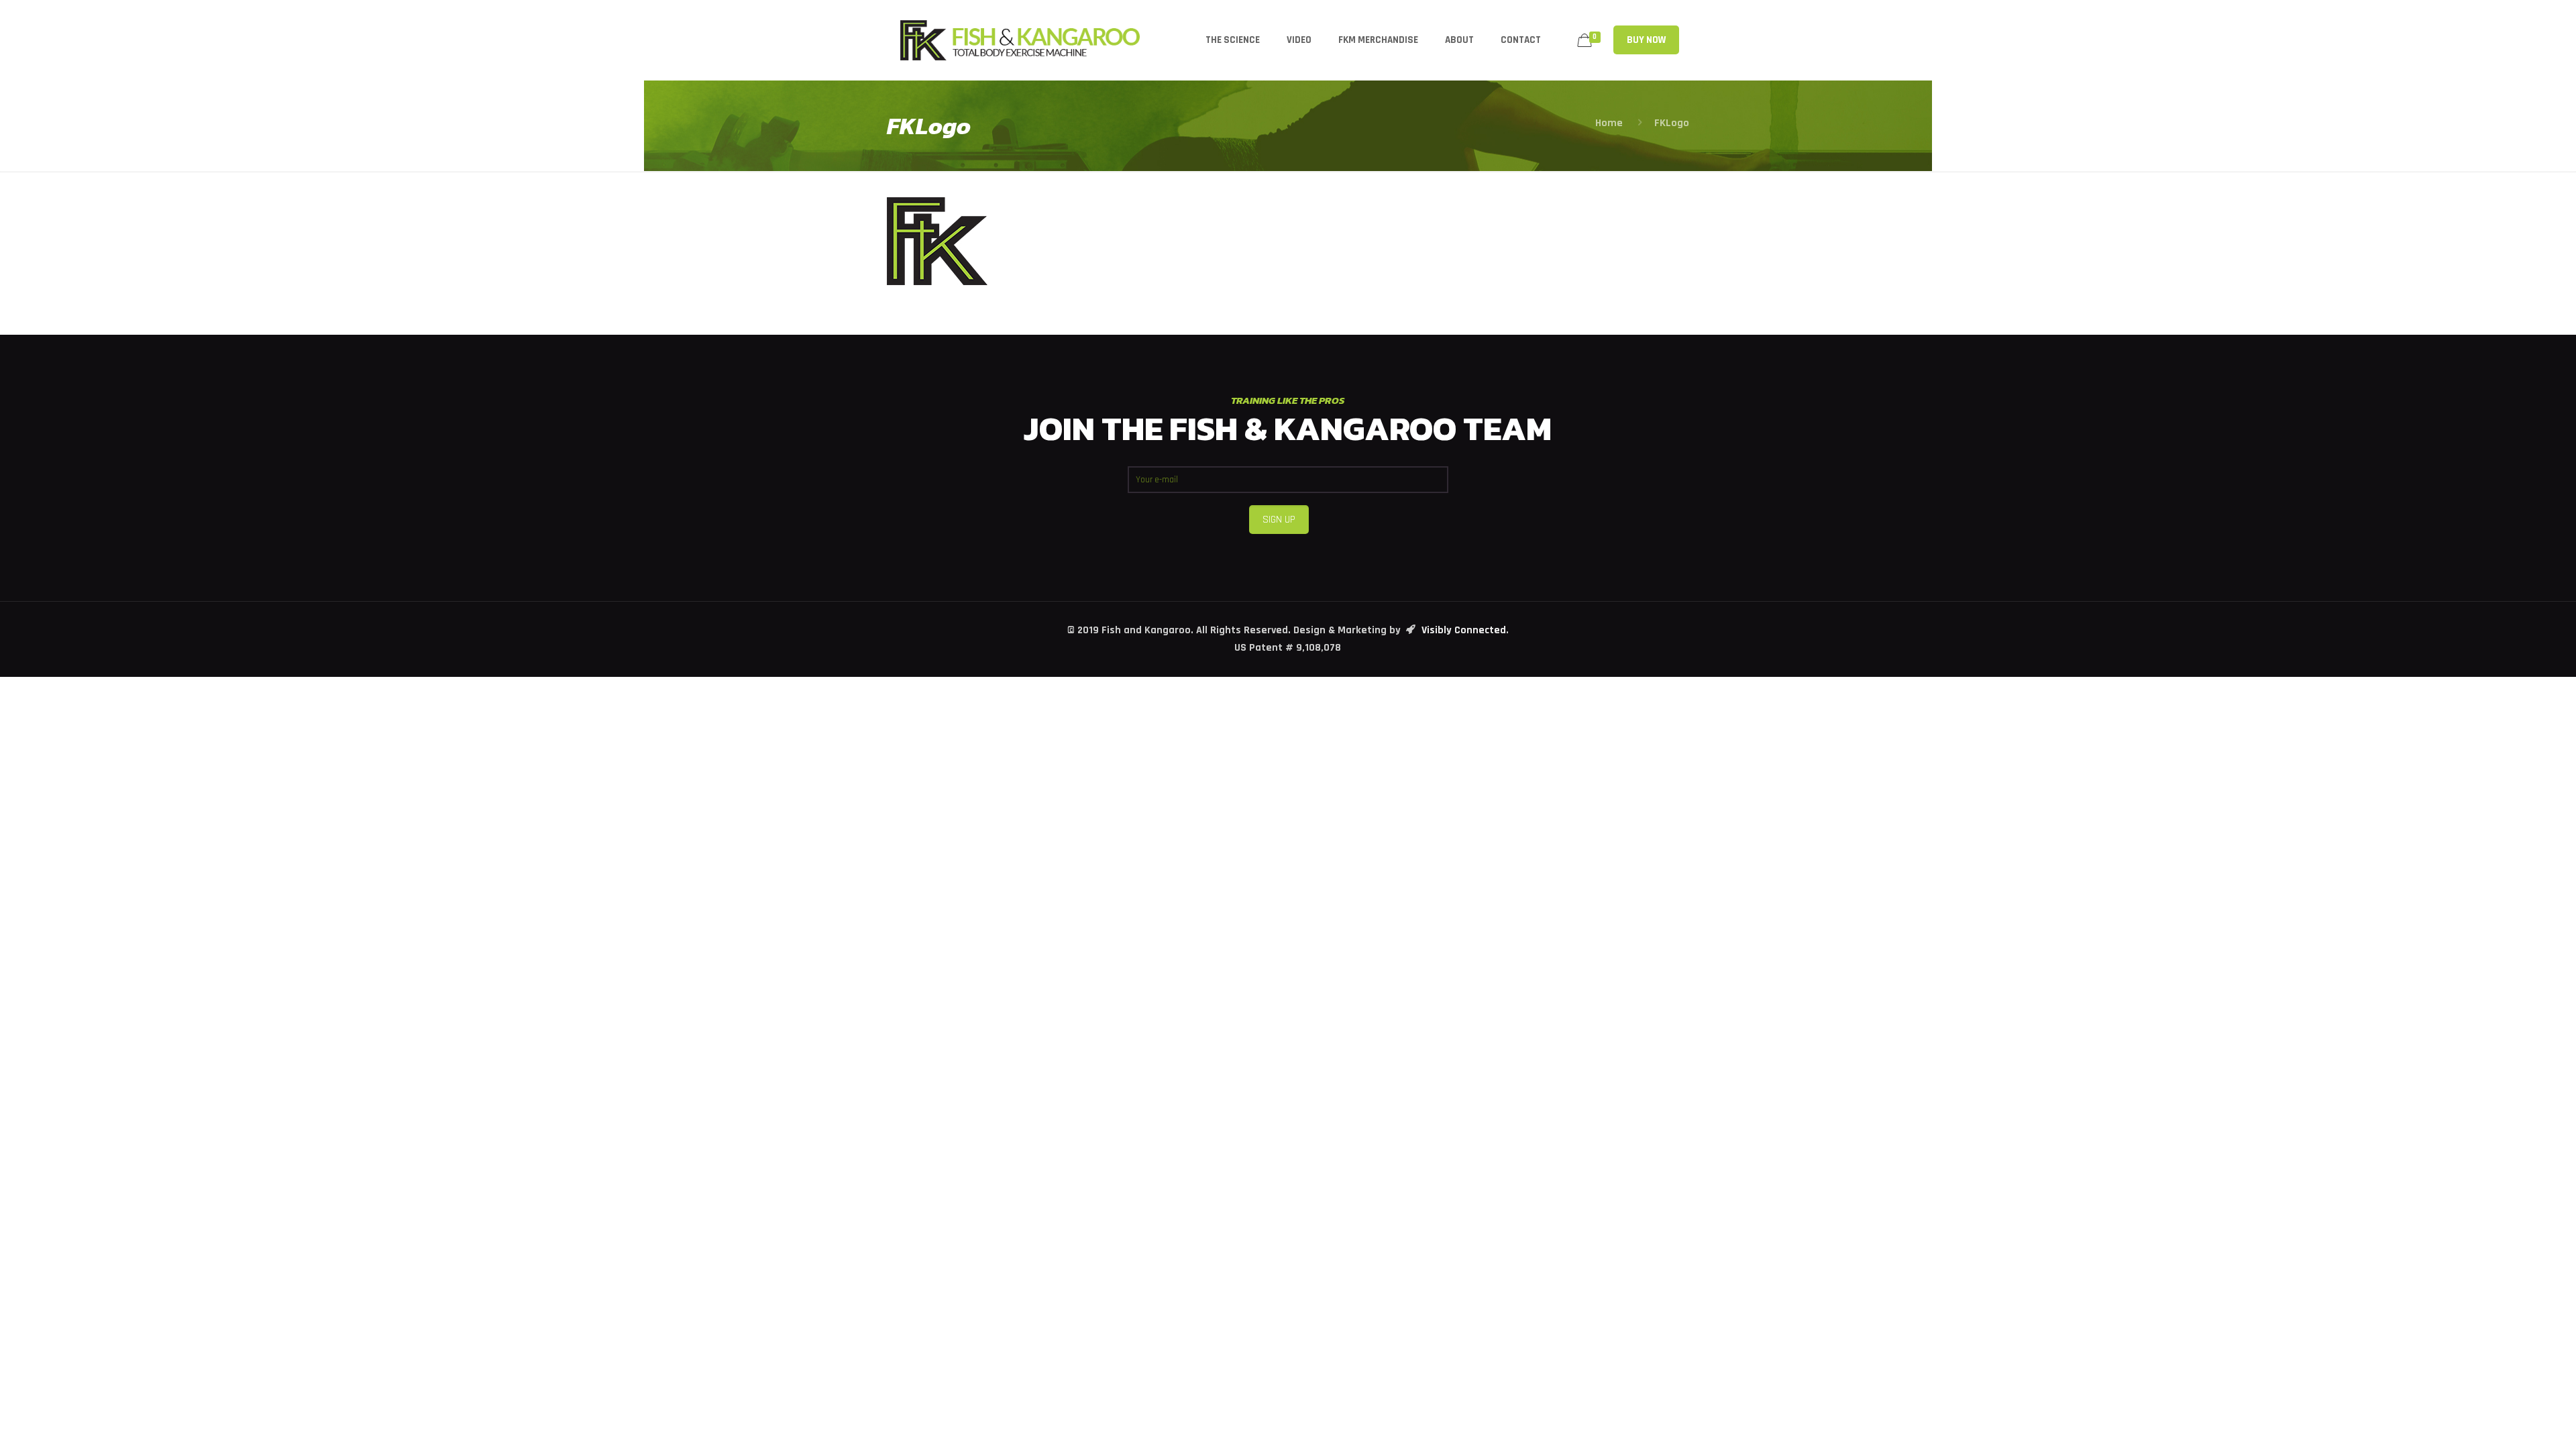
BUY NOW (1646, 40)
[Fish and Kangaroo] (1020, 40)
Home (1609, 123)
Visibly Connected (1464, 630)
